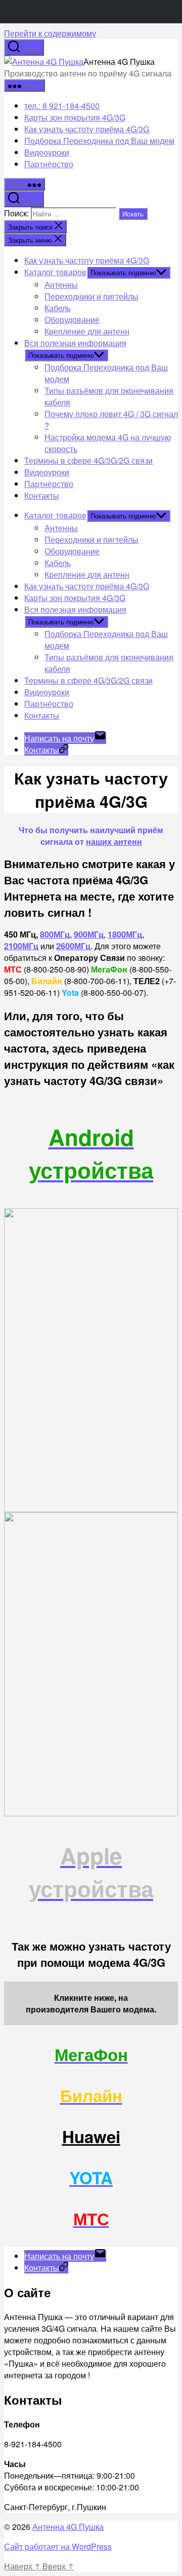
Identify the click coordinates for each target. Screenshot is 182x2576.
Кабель (58, 308)
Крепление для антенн (87, 331)
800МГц (55, 934)
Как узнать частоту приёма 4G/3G (87, 129)
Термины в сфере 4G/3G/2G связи (88, 460)
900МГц (89, 934)
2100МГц (21, 946)
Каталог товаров (55, 272)
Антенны (61, 285)
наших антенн (114, 842)
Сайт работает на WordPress (58, 2546)
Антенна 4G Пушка (68, 2527)
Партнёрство (49, 164)
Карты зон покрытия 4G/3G (75, 117)
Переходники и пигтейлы (92, 296)
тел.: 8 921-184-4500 (62, 106)
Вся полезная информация (75, 343)
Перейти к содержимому (50, 33)
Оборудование (72, 320)
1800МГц (125, 934)
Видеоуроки (47, 152)
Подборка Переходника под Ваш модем (99, 141)
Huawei (91, 2136)
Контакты (42, 495)
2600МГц (73, 946)
